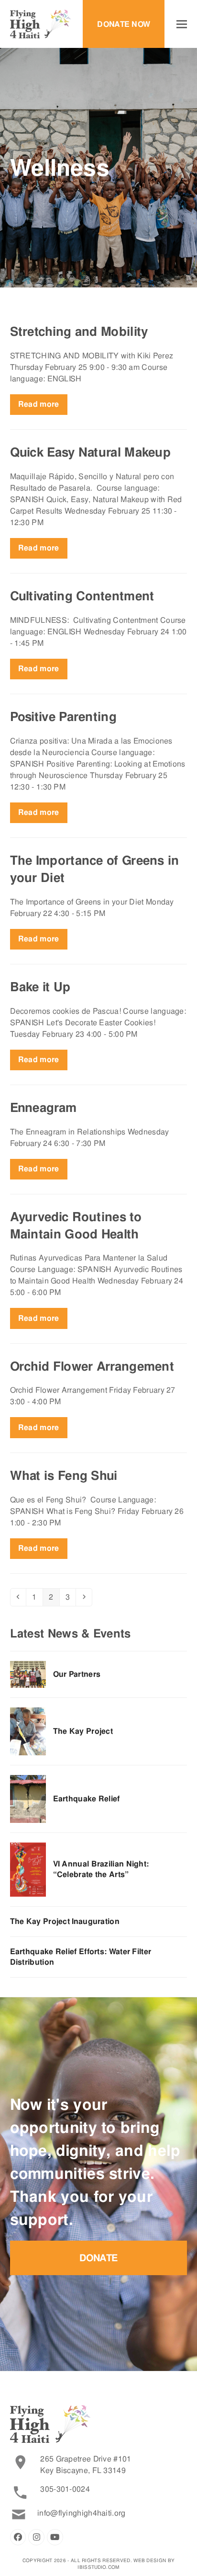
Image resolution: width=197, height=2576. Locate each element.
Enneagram (44, 1108)
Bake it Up (40, 987)
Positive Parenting (63, 717)
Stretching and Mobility (79, 332)
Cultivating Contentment (82, 596)
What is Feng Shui (64, 1476)
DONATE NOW (124, 24)
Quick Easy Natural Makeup (91, 452)
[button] (182, 24)
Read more (39, 404)
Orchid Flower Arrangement (92, 1366)
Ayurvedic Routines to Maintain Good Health (76, 1225)
